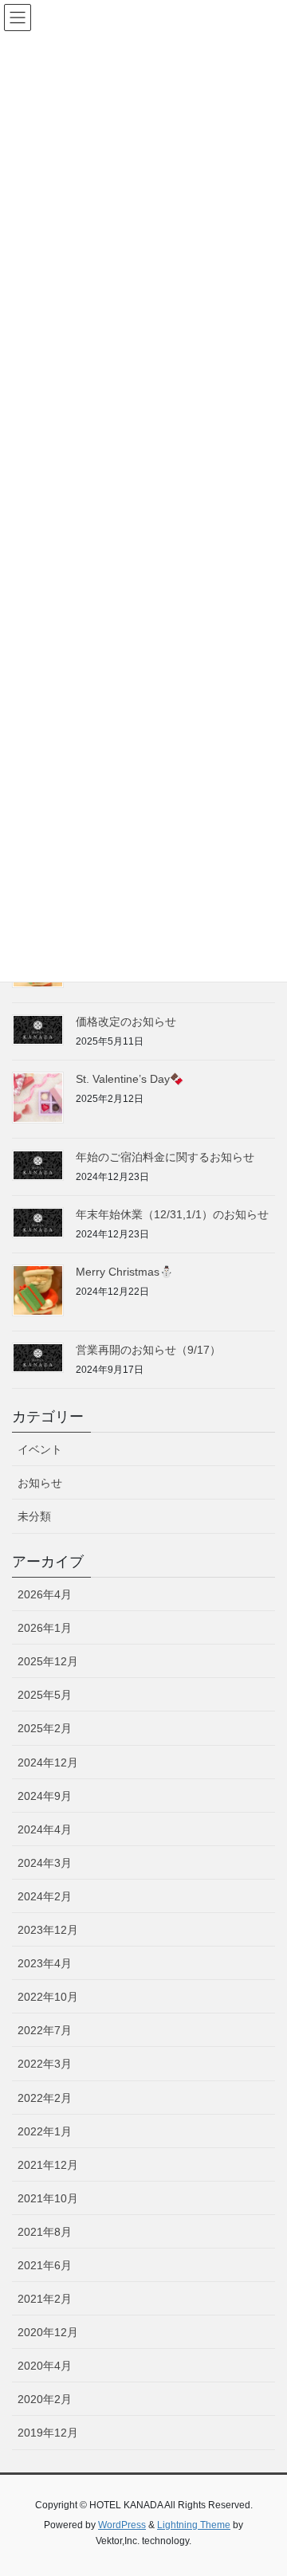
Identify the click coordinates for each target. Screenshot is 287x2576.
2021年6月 (45, 2265)
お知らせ (40, 1483)
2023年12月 (48, 1930)
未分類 (34, 1516)
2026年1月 (45, 1628)
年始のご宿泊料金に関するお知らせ (165, 1157)
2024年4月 (45, 1829)
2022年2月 (45, 2098)
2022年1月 (45, 2131)
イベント (40, 1449)
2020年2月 (45, 2399)
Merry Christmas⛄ (124, 1272)
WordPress (122, 2525)
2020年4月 (45, 2366)
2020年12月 (48, 2332)
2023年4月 (45, 1963)
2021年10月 (48, 2198)
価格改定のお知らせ (126, 1021)
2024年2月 (45, 1896)
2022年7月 (45, 2030)
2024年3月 (45, 1863)
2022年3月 (45, 2064)
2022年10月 (48, 1997)
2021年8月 (45, 2232)
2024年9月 (45, 1796)
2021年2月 (45, 2299)
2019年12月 (48, 2433)
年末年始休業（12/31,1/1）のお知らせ (172, 1214)
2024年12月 (48, 1762)
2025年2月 (45, 1728)
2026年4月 (45, 1594)
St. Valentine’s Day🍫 (130, 1079)
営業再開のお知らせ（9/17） (148, 1350)
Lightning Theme (194, 2525)
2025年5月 (45, 1695)
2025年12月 (48, 1661)
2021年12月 (48, 2165)
